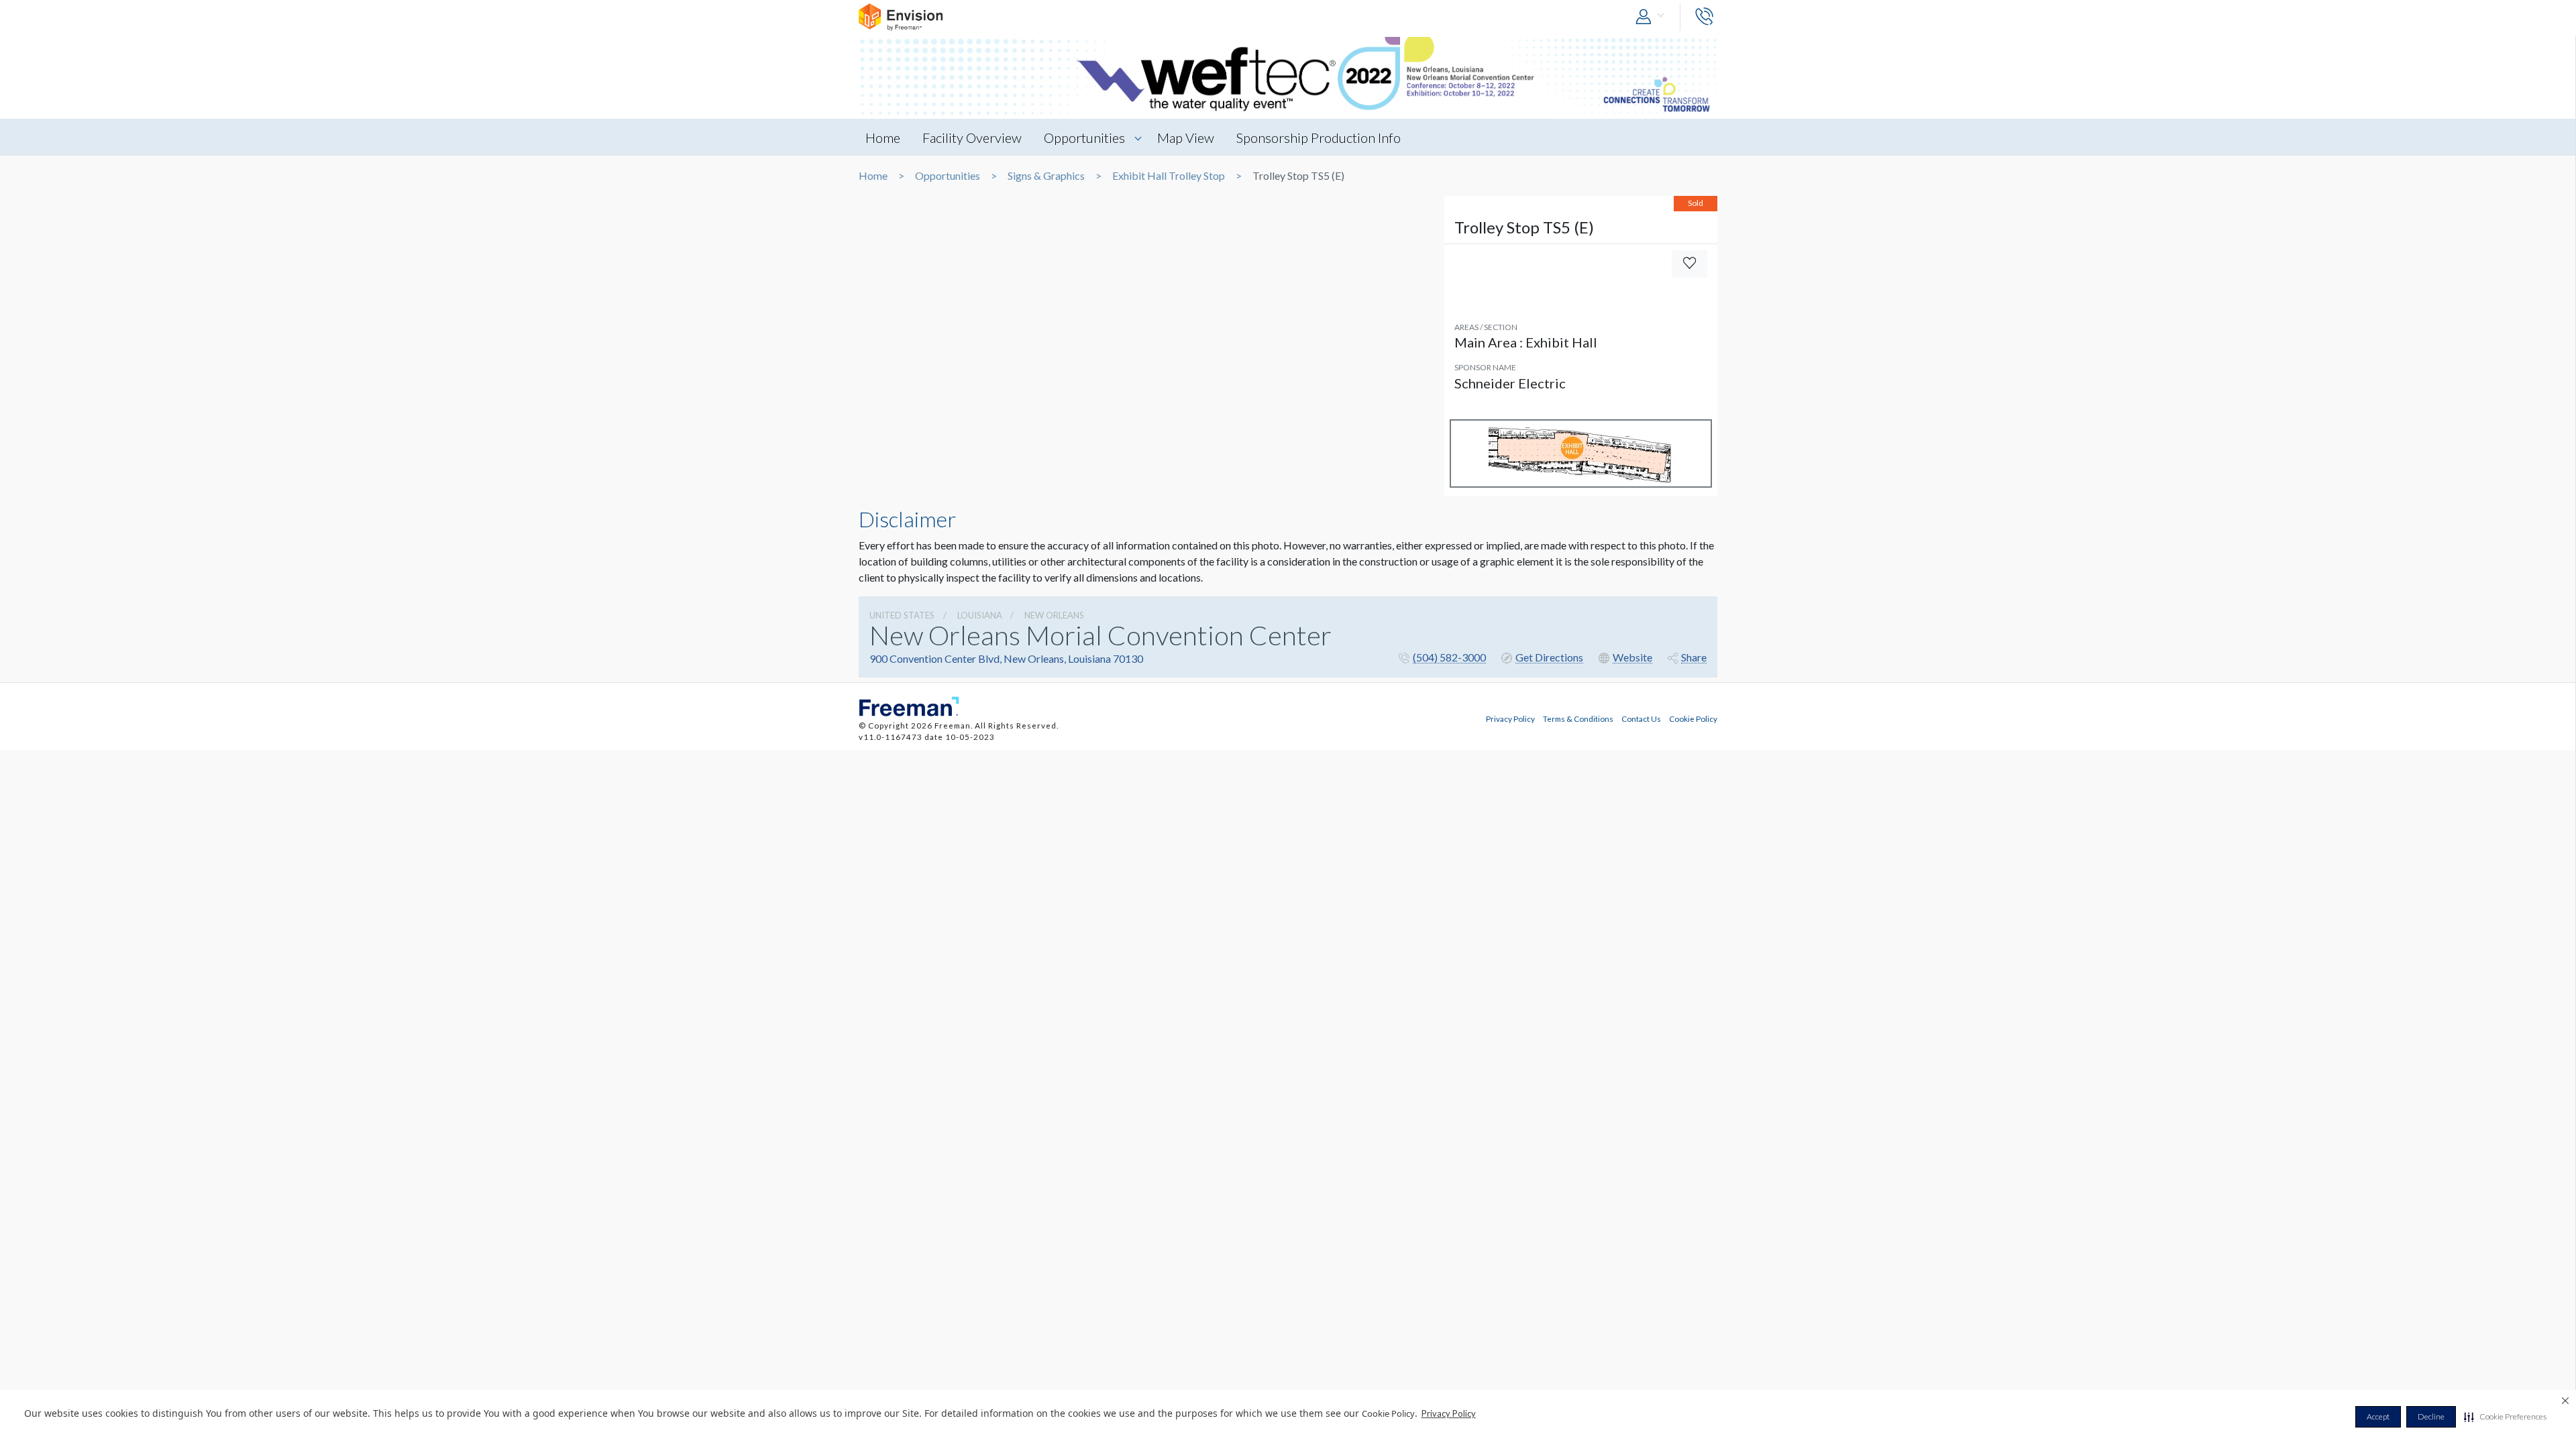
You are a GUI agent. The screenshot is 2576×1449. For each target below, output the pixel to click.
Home (883, 138)
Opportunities (1084, 138)
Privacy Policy (1449, 1413)
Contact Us (1641, 718)
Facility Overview (972, 138)
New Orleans (1054, 615)
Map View (1186, 138)
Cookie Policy (1693, 718)
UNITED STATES (902, 615)
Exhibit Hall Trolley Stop (1169, 176)
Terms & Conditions (1578, 718)
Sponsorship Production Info (1319, 138)
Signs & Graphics (1046, 176)
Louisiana (980, 615)
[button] (2505, 1417)
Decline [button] (2431, 1416)
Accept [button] (2378, 1416)
